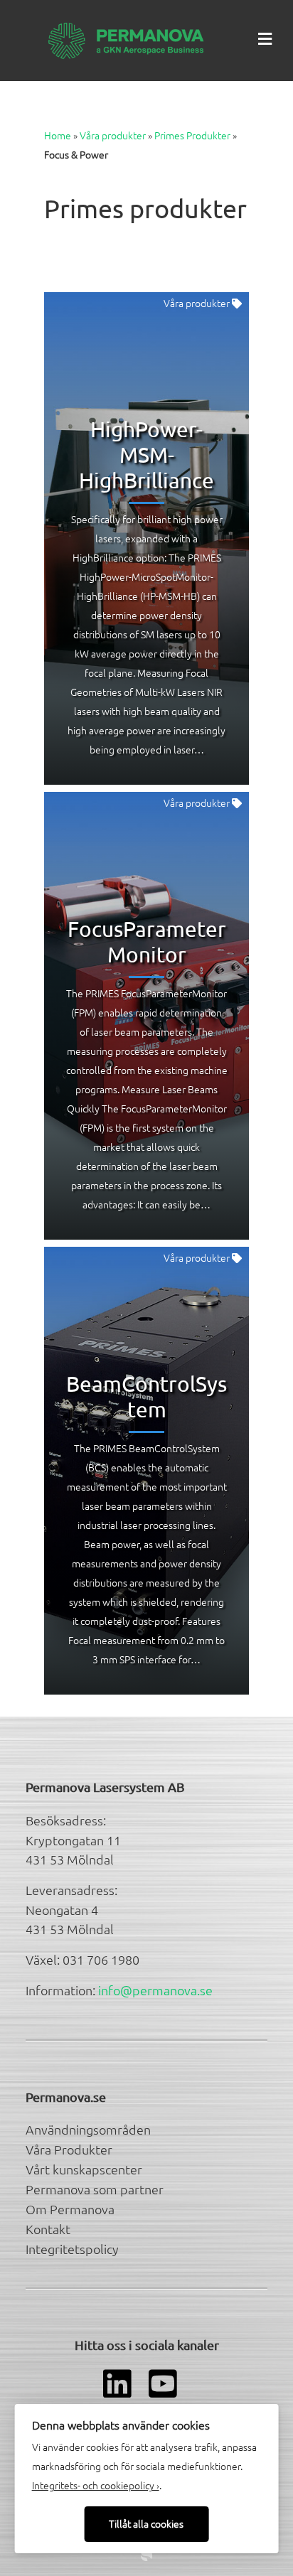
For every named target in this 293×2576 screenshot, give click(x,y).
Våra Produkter (69, 2149)
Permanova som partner (95, 2189)
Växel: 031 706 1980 (82, 1959)
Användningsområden (88, 2129)
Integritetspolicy (72, 2249)
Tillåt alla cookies (146, 2523)
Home (58, 135)
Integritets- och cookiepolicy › (96, 2485)
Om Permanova (70, 2209)
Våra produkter (113, 135)
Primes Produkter (192, 135)
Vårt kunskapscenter (84, 2169)
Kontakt (48, 2229)
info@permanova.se (155, 1990)
